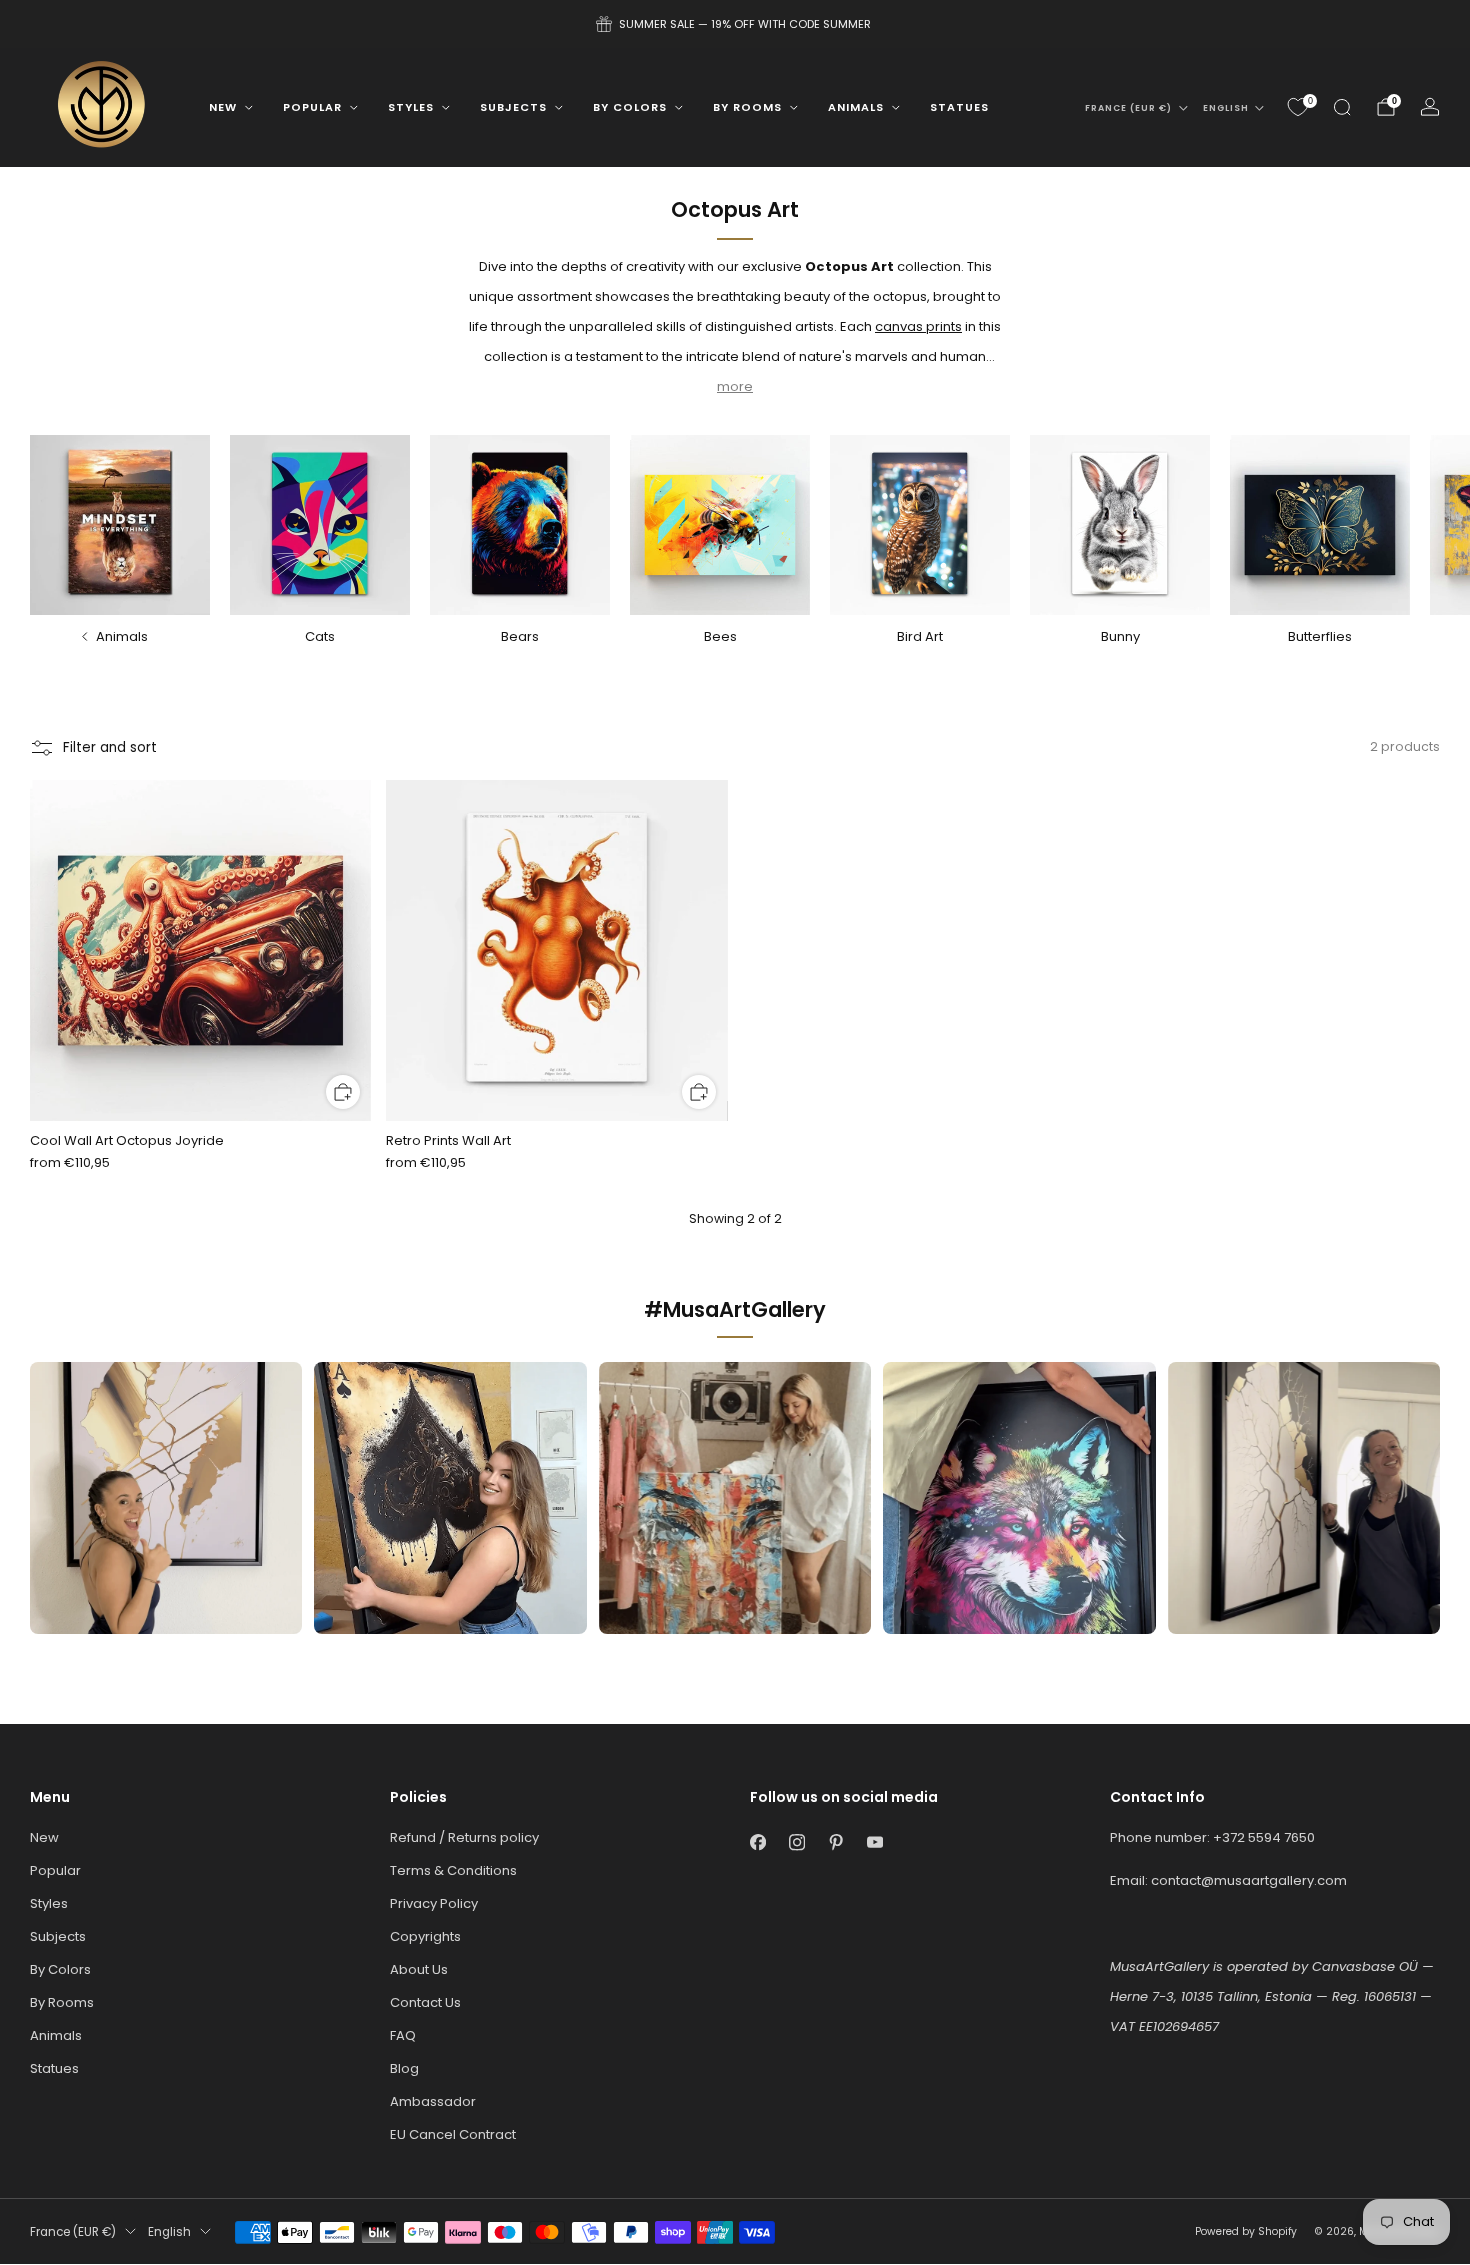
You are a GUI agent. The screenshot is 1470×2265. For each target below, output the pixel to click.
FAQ (403, 2035)
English (1226, 108)
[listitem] (735, 24)
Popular (312, 107)
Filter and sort (110, 747)
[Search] (1342, 107)
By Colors (630, 107)
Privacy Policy (434, 1903)
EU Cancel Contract (453, 2134)
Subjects (513, 107)
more (735, 386)
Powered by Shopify (1246, 2231)
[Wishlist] (1298, 107)
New (223, 107)
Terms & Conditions (453, 1870)
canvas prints (918, 326)
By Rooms (747, 107)
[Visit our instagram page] (796, 1842)
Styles (411, 107)
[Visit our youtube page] (874, 1842)
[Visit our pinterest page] (835, 1842)
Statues (959, 107)
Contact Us (425, 2002)
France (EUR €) (1128, 108)
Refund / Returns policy (464, 1837)
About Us (419, 1969)
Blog (404, 2068)
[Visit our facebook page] (757, 1842)
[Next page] (1437, 525)
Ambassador (433, 2101)
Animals (856, 107)
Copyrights (425, 1936)
